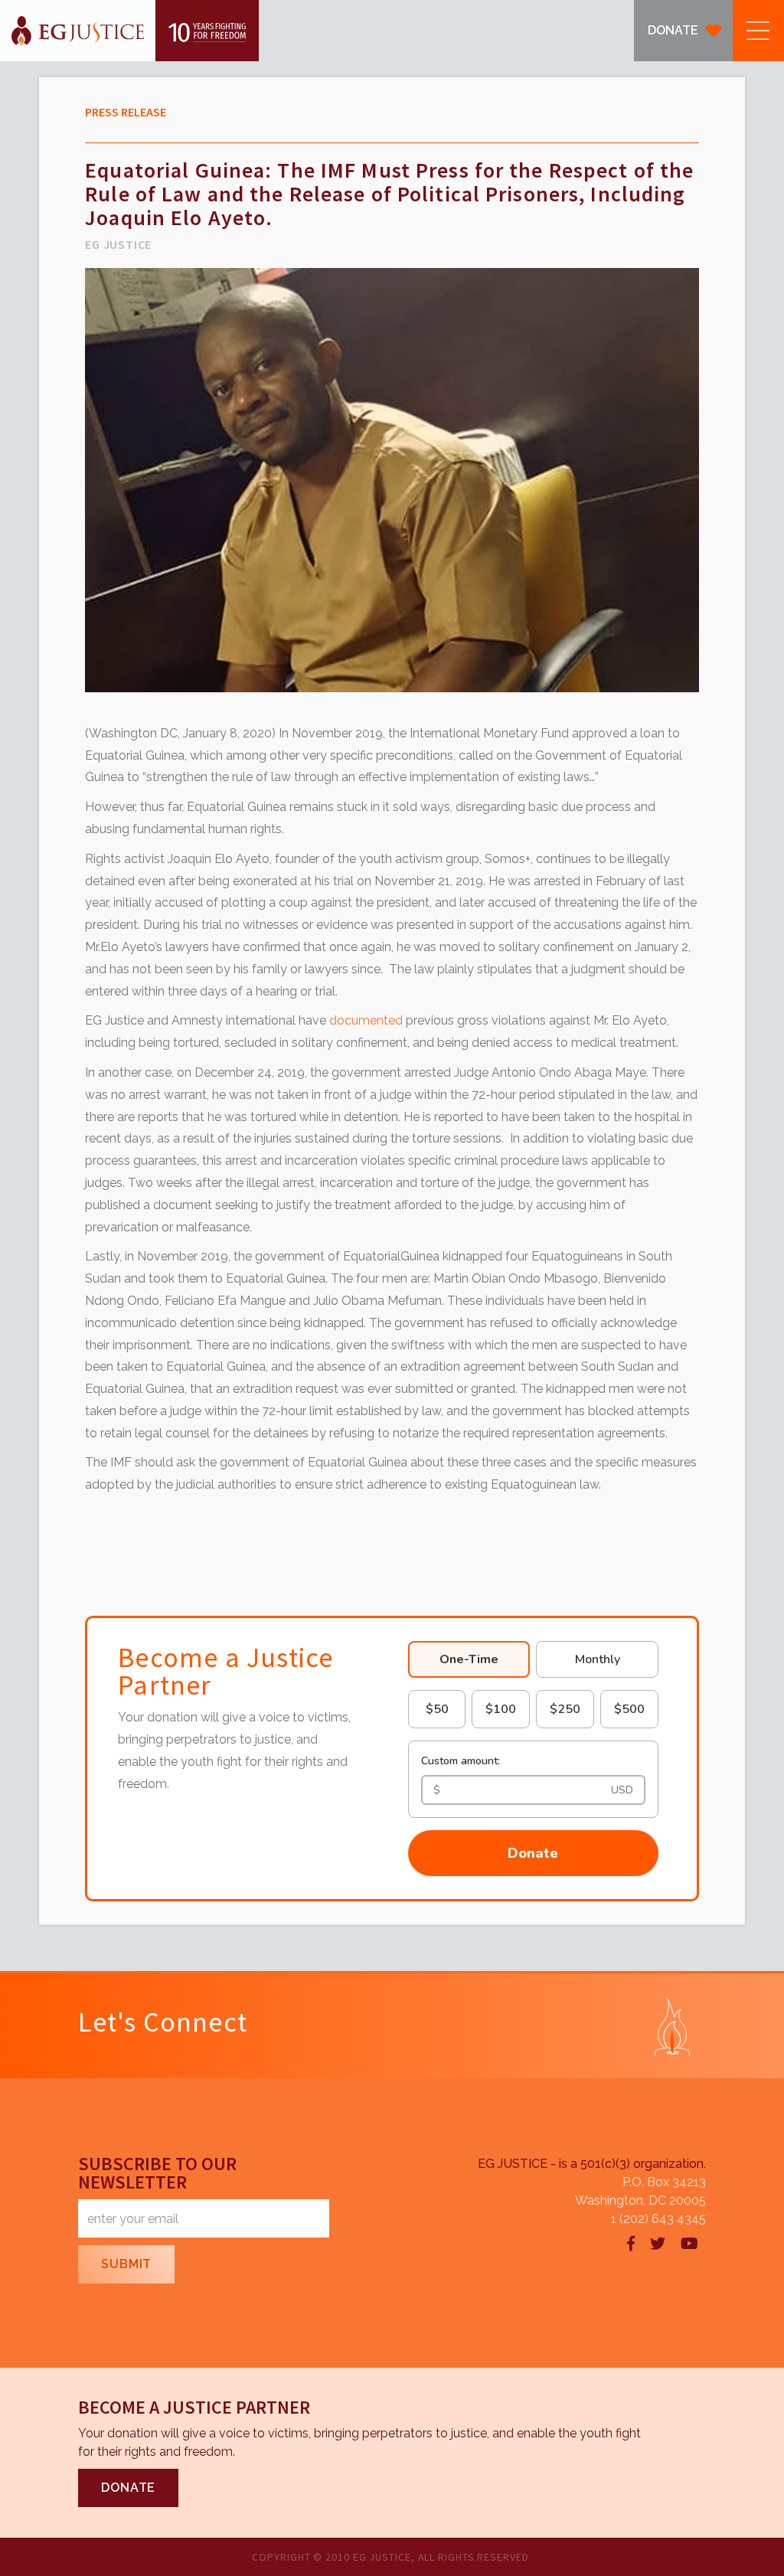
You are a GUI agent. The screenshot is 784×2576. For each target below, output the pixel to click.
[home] (129, 31)
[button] (758, 31)
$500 (629, 1709)
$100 (501, 1709)
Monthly (598, 1659)
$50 (437, 1709)
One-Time (469, 1659)
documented (366, 1020)
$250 (565, 1709)
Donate (533, 1853)
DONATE (673, 30)
